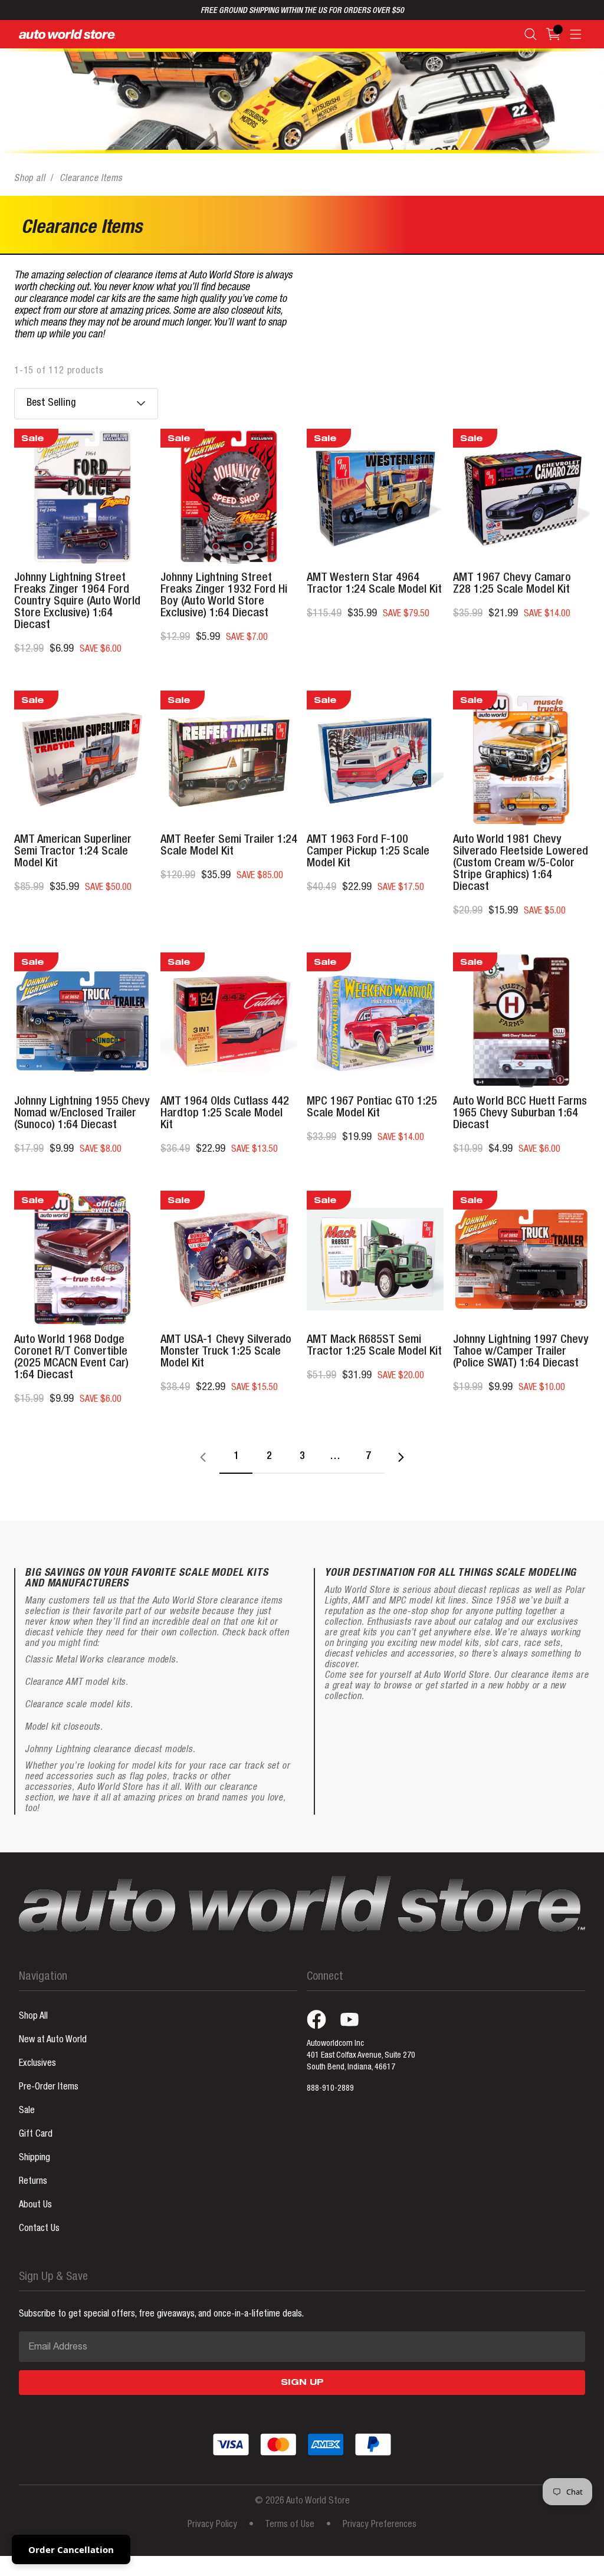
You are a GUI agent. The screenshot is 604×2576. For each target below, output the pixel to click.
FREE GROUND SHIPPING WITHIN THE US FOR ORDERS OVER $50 (302, 11)
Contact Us (39, 2229)
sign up (302, 2383)
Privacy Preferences (380, 2525)
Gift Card (36, 2135)
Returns (33, 2182)
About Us (35, 2206)
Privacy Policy (212, 2525)
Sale (27, 2111)
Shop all (29, 179)
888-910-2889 (330, 2089)
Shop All (33, 2017)
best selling (51, 403)
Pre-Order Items (49, 2088)
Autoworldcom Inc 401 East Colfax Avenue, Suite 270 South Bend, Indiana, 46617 (361, 2056)
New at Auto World (53, 2041)
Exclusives (37, 2064)
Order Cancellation (71, 2549)
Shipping (35, 2158)
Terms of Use (290, 2525)
